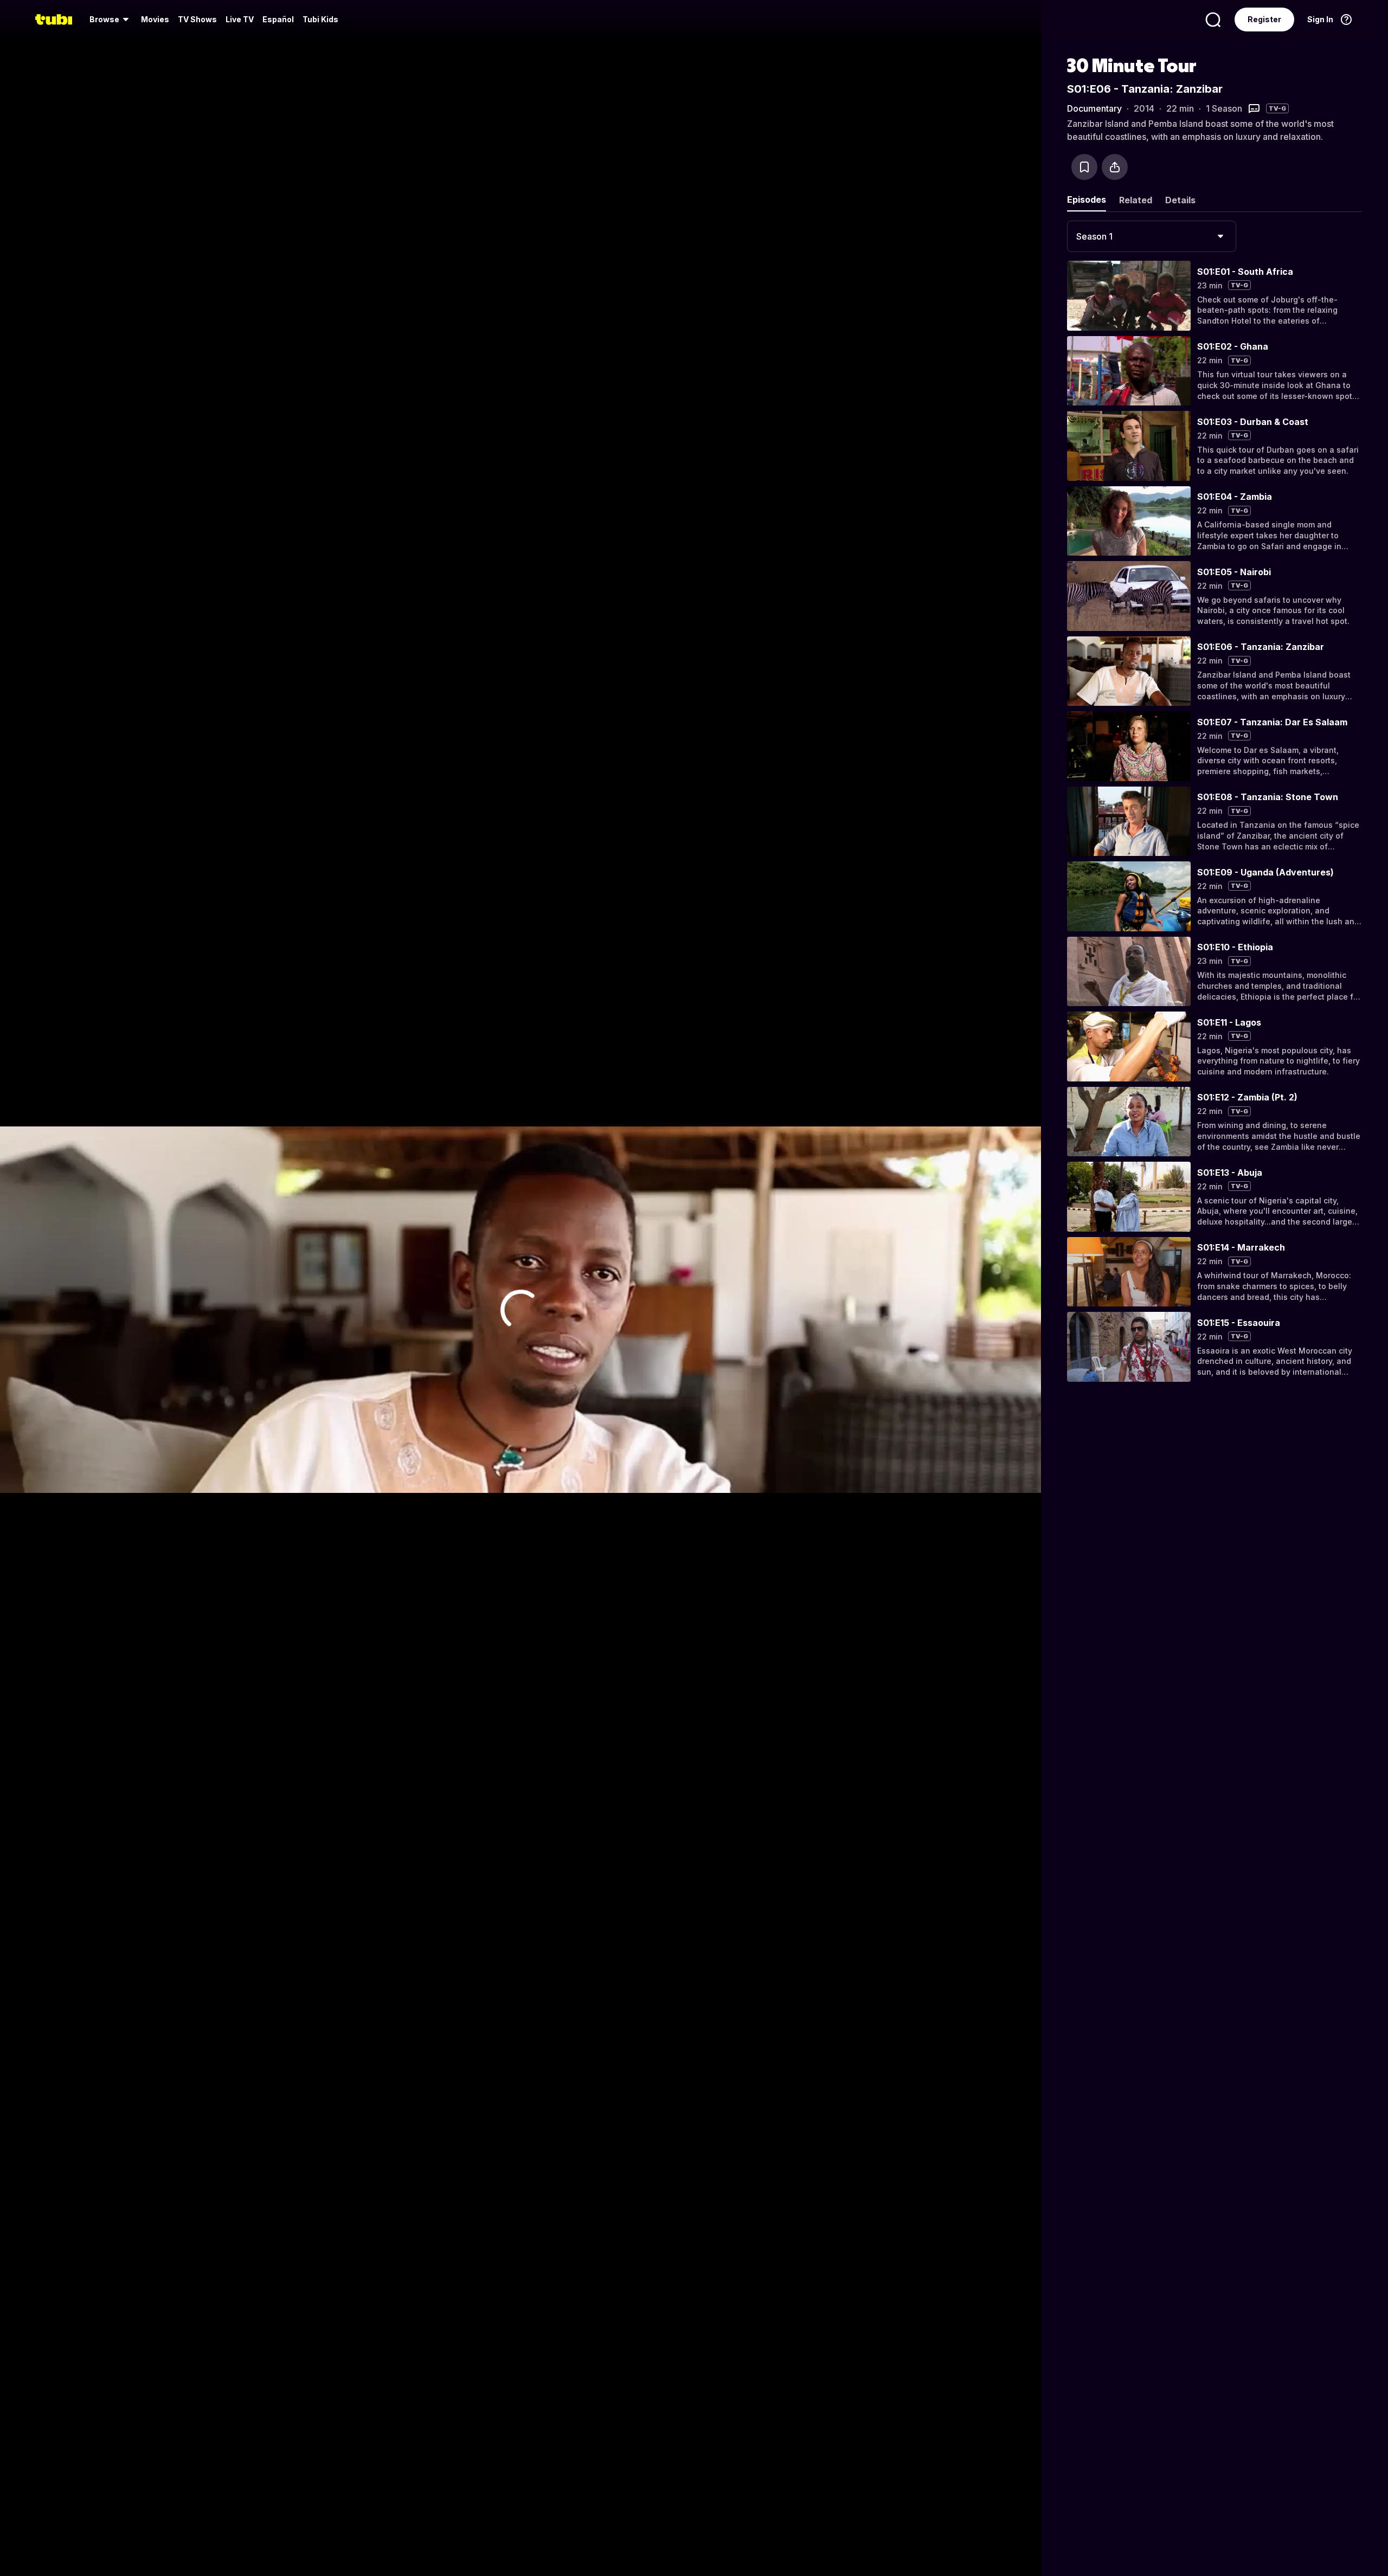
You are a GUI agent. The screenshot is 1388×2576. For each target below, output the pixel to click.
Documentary (1094, 108)
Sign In (1320, 19)
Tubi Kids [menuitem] (320, 19)
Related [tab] (1136, 200)
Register (1264, 19)
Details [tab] (1180, 200)
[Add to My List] (1084, 167)
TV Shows (197, 19)
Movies (155, 19)
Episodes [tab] (1087, 199)
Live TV (240, 19)
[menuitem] (111, 20)
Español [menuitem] (278, 19)
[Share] (1115, 167)
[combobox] (1152, 236)
